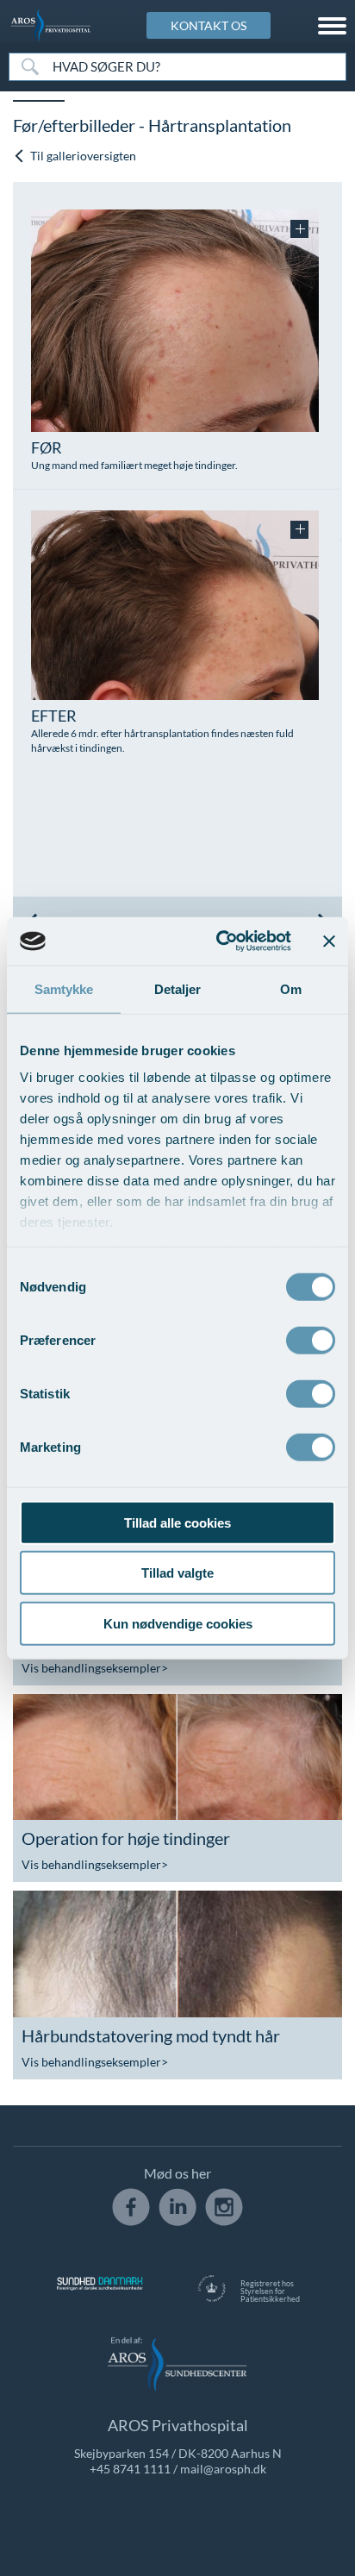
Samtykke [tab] (64, 988)
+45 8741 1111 (130, 2469)
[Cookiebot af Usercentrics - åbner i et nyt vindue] (220, 941)
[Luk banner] (329, 941)
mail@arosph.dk (223, 2469)
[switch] (311, 1338)
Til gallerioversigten (82, 156)
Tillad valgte (177, 1573)
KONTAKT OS (209, 25)
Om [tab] (291, 988)
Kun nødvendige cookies (178, 1623)
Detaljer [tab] (178, 988)
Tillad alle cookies (177, 1522)
